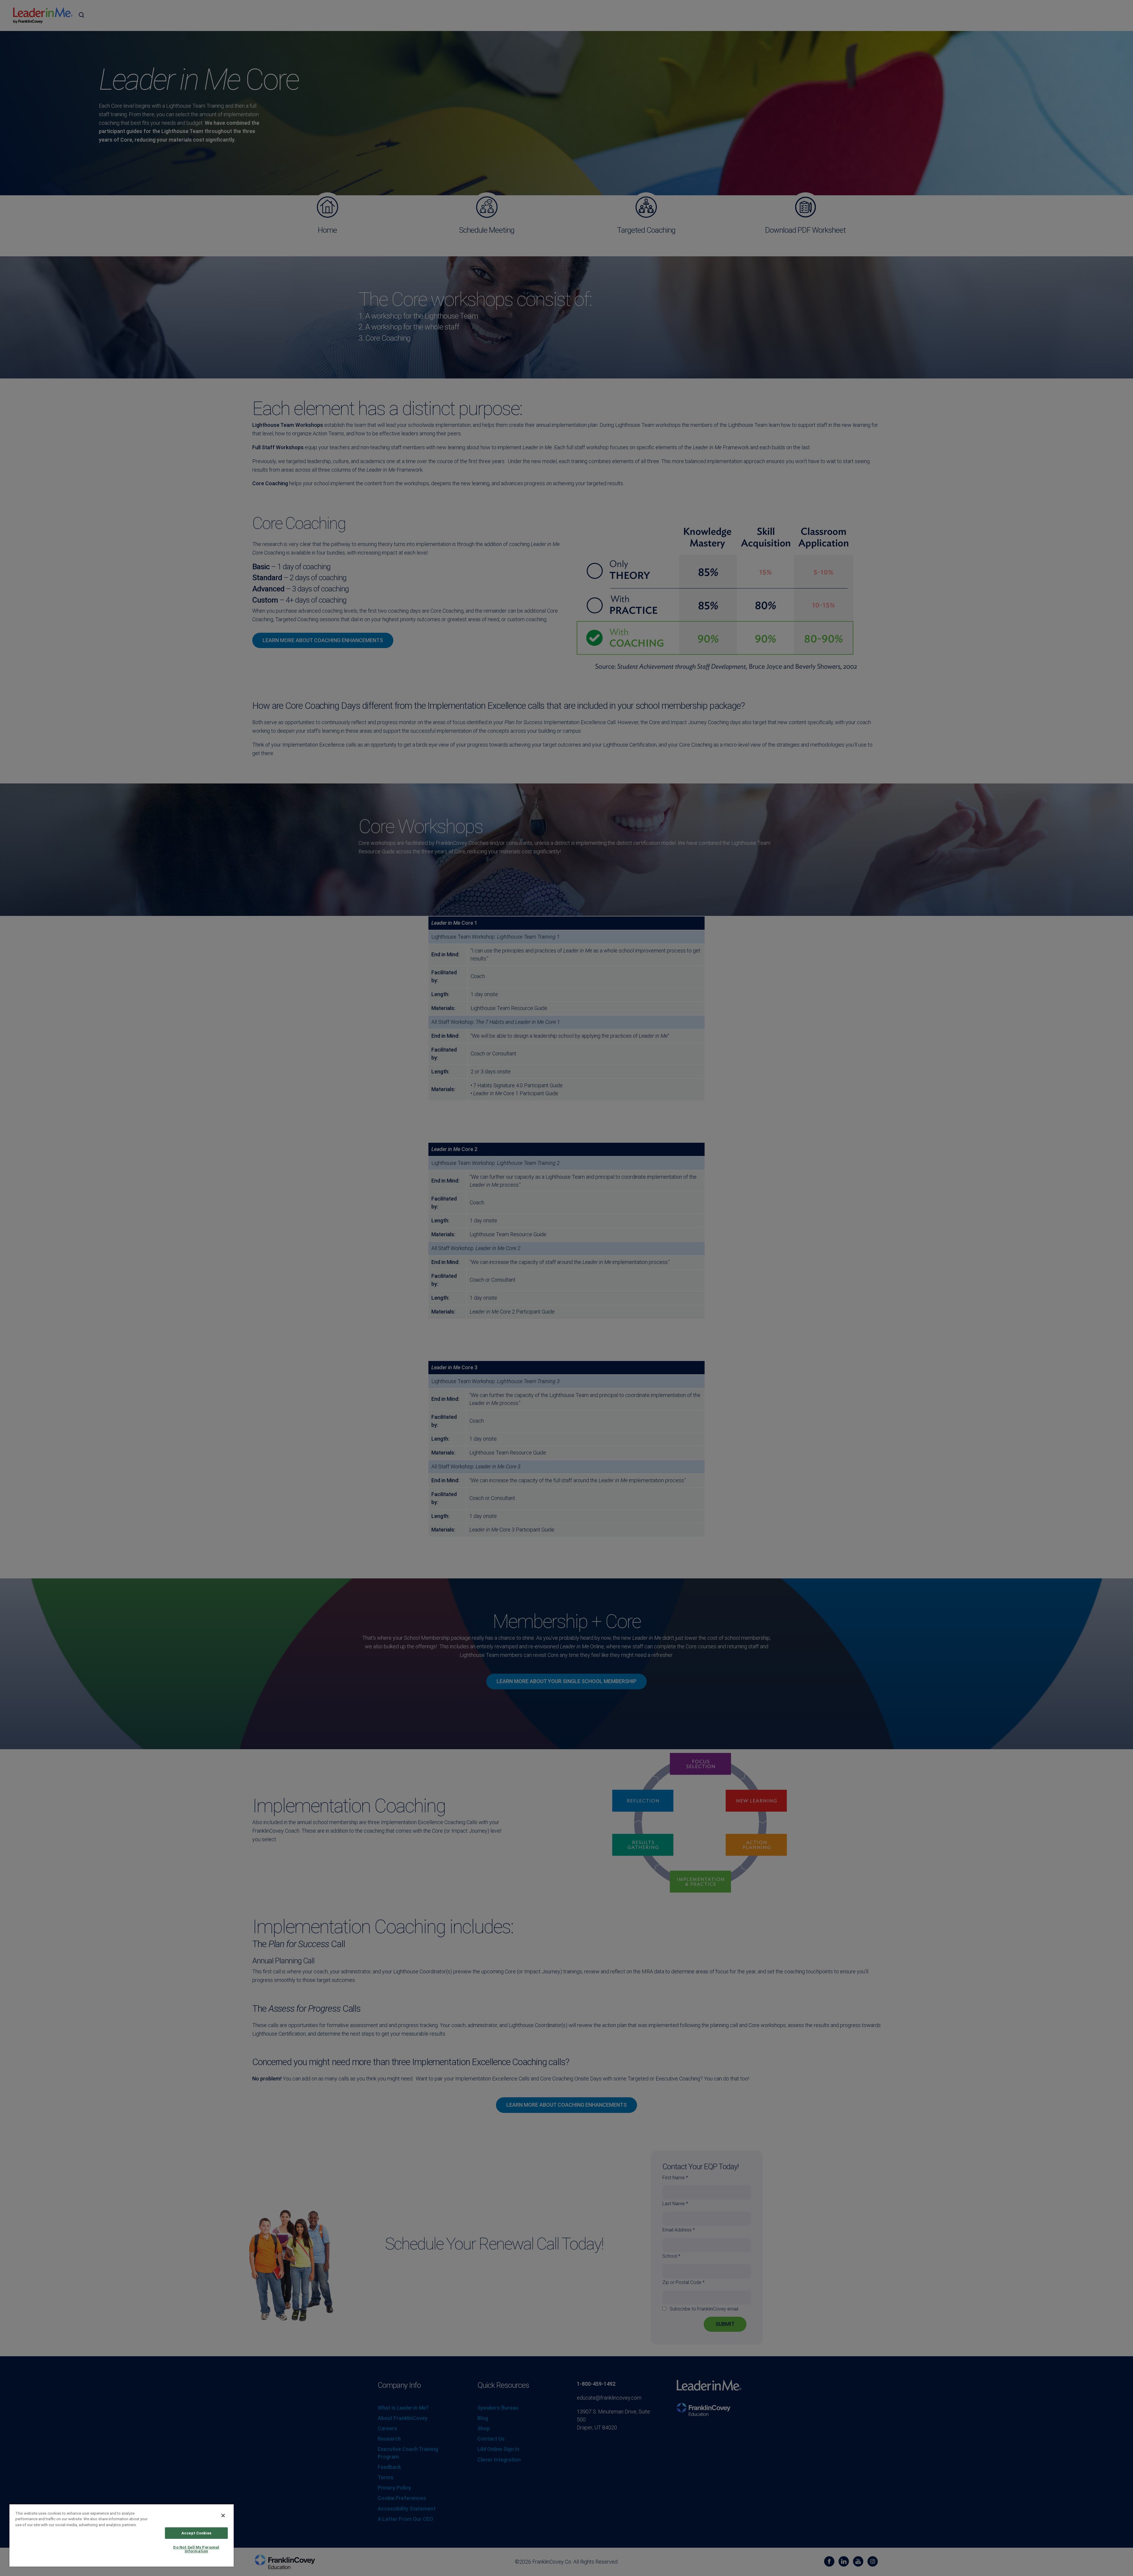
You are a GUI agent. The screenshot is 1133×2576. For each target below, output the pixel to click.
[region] (122, 2535)
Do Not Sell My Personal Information (196, 2549)
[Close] (223, 2516)
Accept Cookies (196, 2533)
